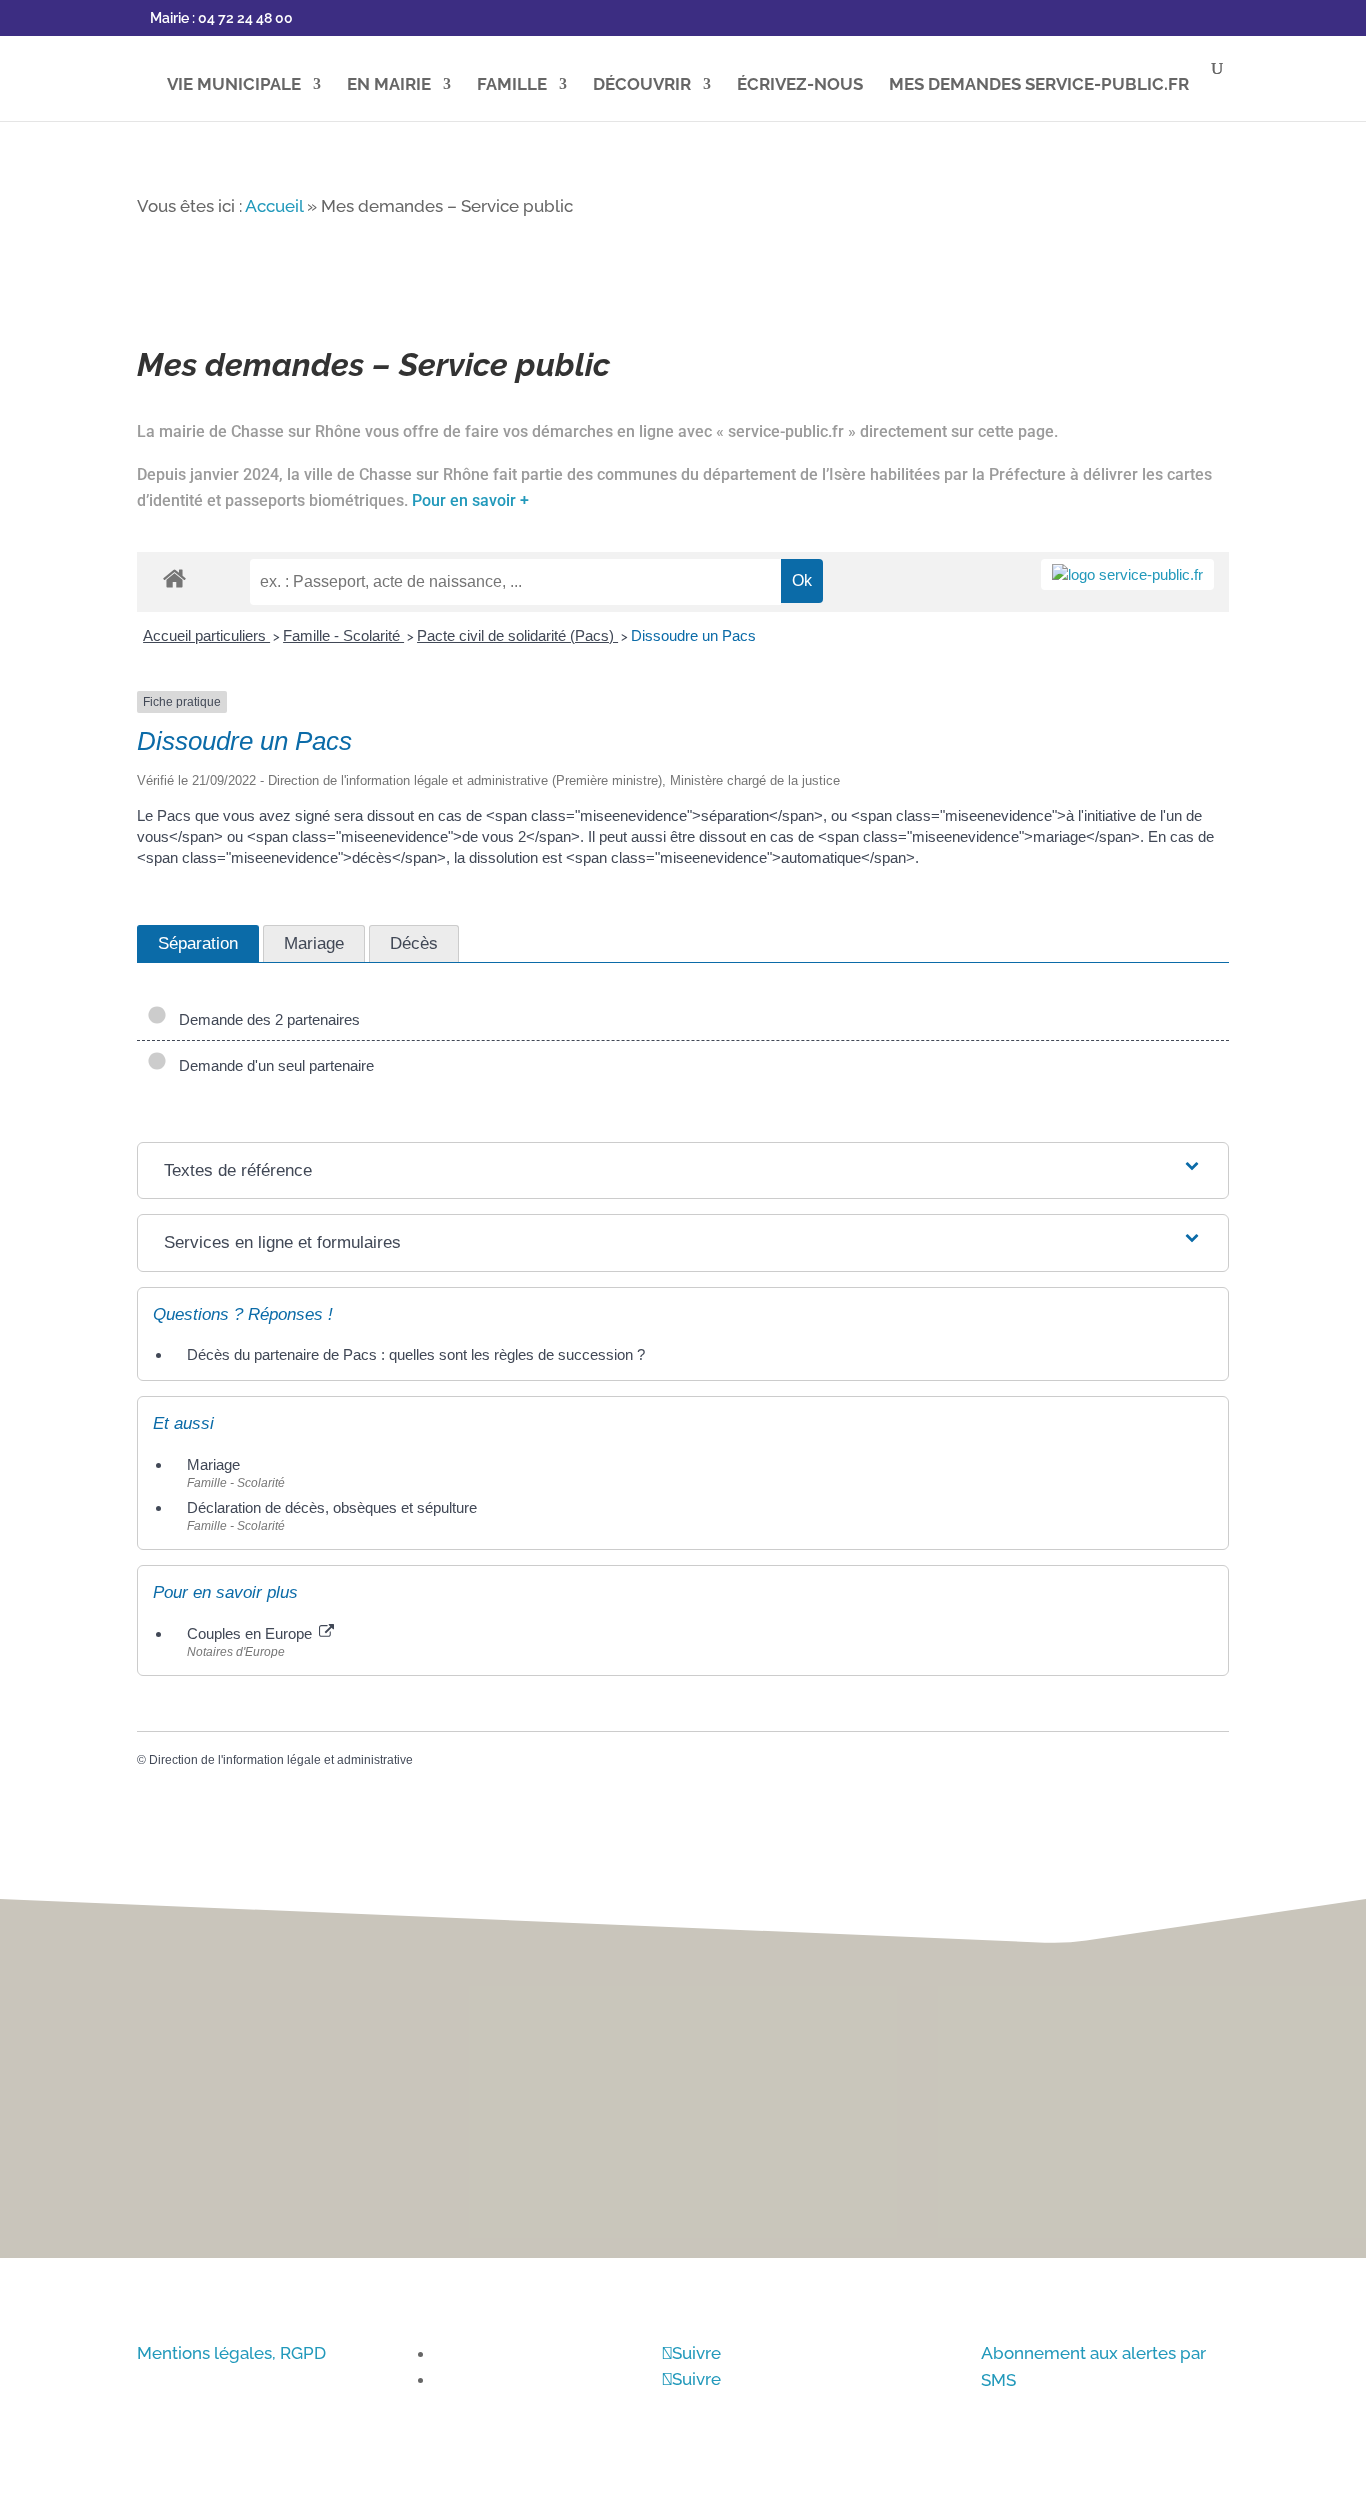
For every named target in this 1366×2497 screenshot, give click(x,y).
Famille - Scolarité (343, 635)
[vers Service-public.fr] (1127, 574)
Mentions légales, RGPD (231, 2353)
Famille (512, 85)
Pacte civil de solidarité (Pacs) (517, 635)
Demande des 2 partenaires (265, 1019)
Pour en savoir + (470, 500)
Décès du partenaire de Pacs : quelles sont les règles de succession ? (416, 1354)
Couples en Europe (251, 1633)
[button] (1326, 1211)
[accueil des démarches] (174, 577)
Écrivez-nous (800, 85)
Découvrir (642, 85)
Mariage (213, 1464)
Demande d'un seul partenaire (272, 1065)
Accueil (274, 206)
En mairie (389, 85)
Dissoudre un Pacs (693, 635)
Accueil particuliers (206, 635)
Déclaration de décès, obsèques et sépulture (332, 1507)
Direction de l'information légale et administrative (281, 1760)
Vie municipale (234, 85)
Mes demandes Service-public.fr (1039, 85)
